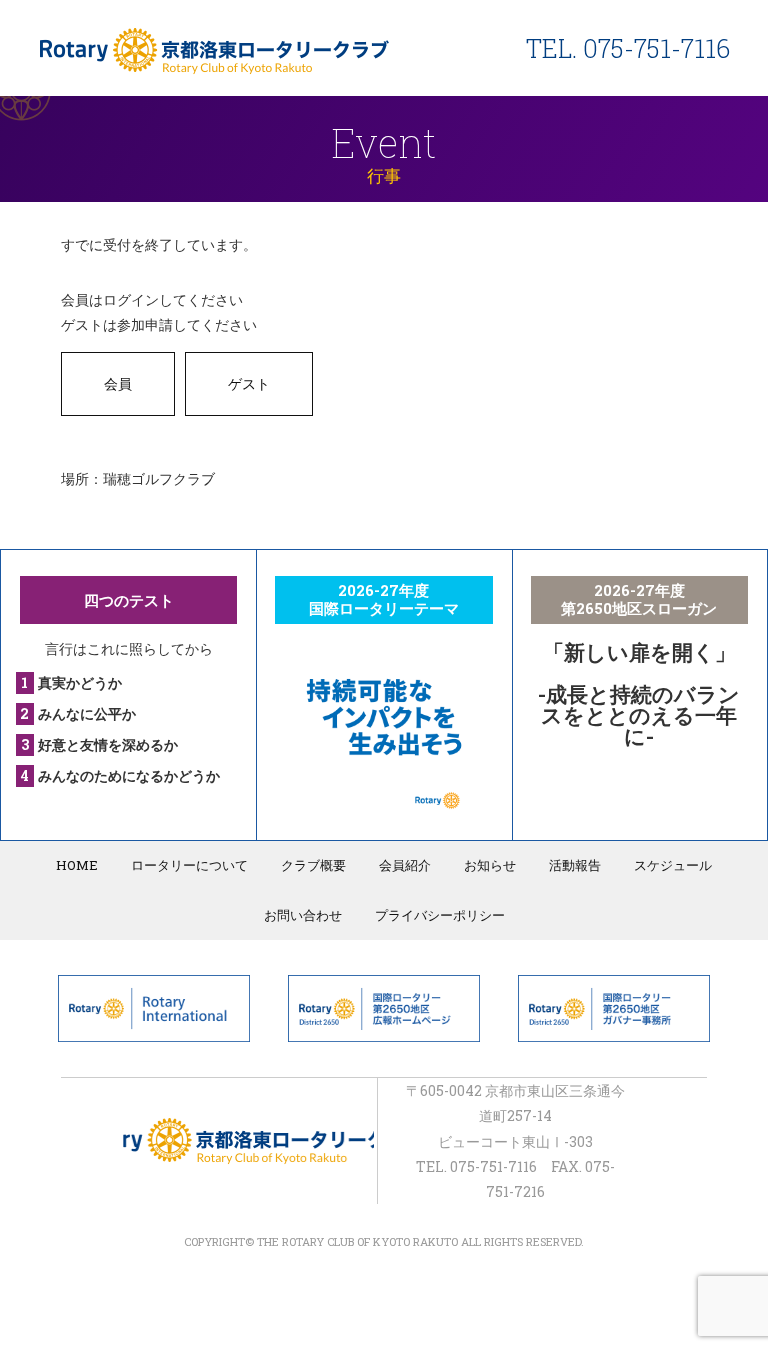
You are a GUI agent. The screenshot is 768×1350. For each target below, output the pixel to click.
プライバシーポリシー (440, 915)
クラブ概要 (313, 865)
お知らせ (490, 865)
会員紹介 (405, 865)
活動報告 (575, 865)
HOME (77, 865)
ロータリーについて (189, 865)
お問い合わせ (303, 915)
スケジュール (673, 865)
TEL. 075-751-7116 (628, 48)
